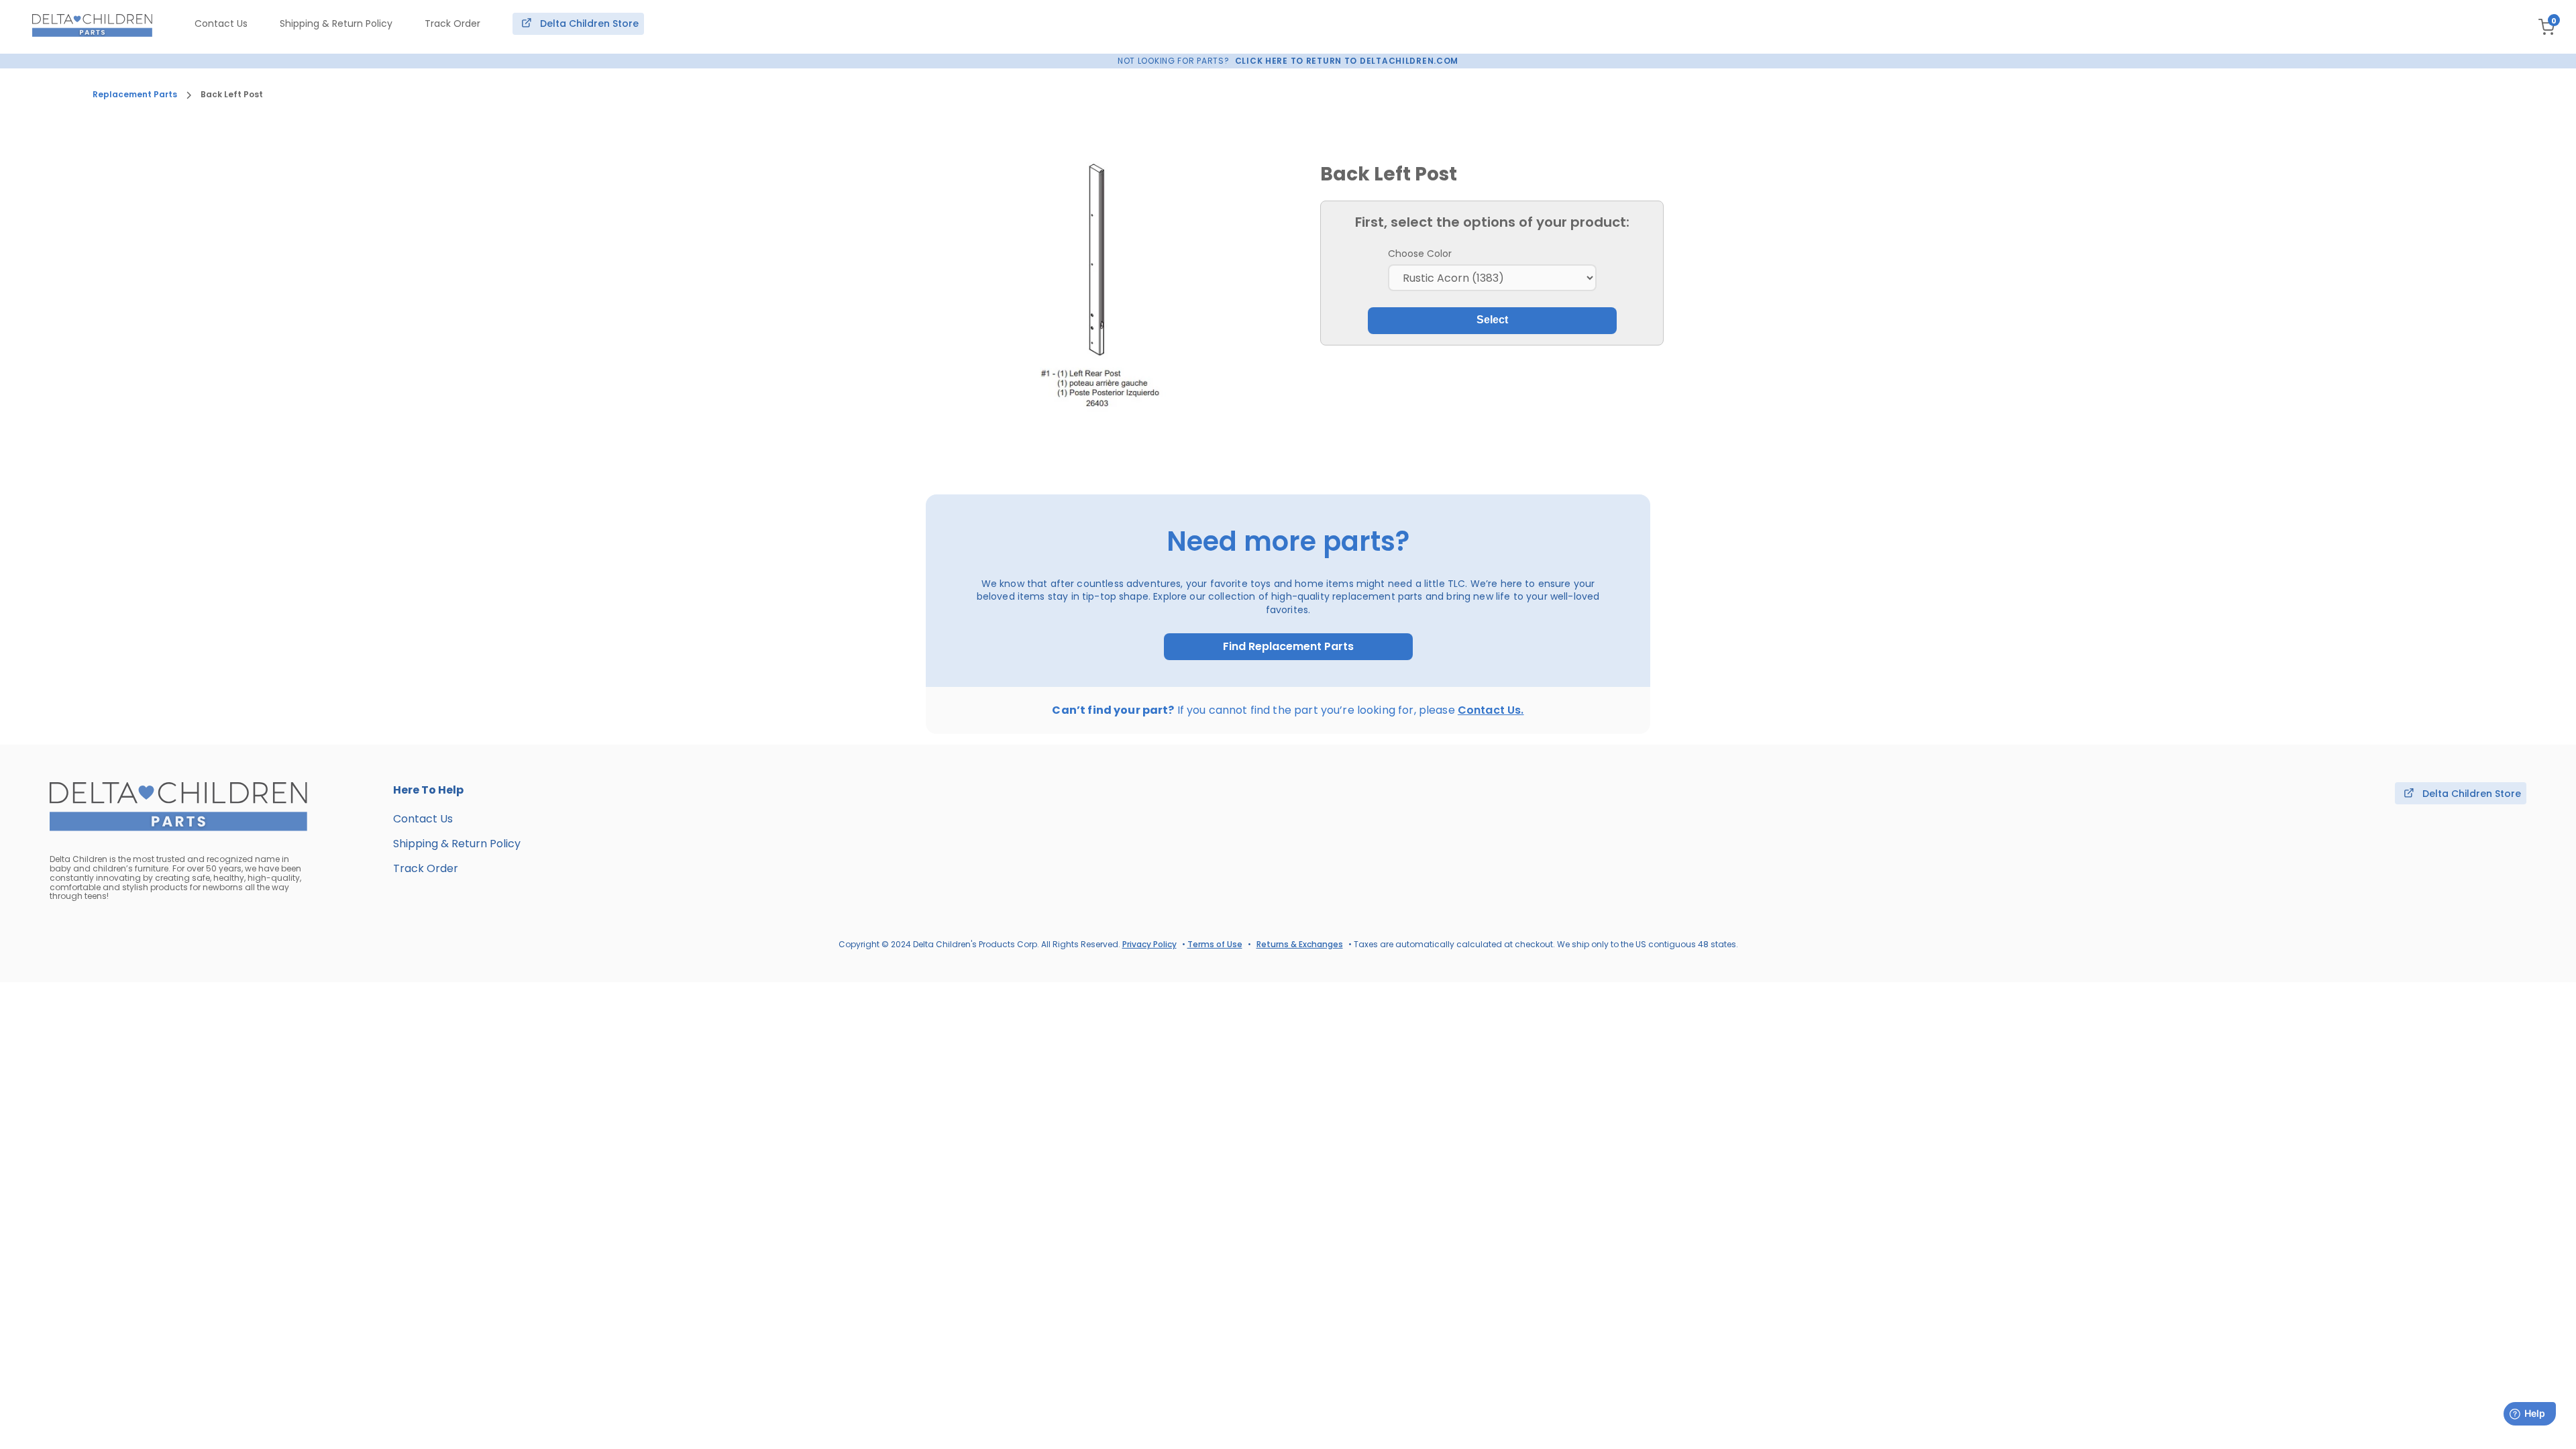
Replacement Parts (135, 95)
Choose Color (1420, 254)
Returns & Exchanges (1300, 944)
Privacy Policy (1149, 944)
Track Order (452, 23)
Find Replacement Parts (1288, 647)
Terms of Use (1215, 944)
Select (1492, 320)
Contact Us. (1491, 710)
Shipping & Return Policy (336, 23)
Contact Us (221, 23)
